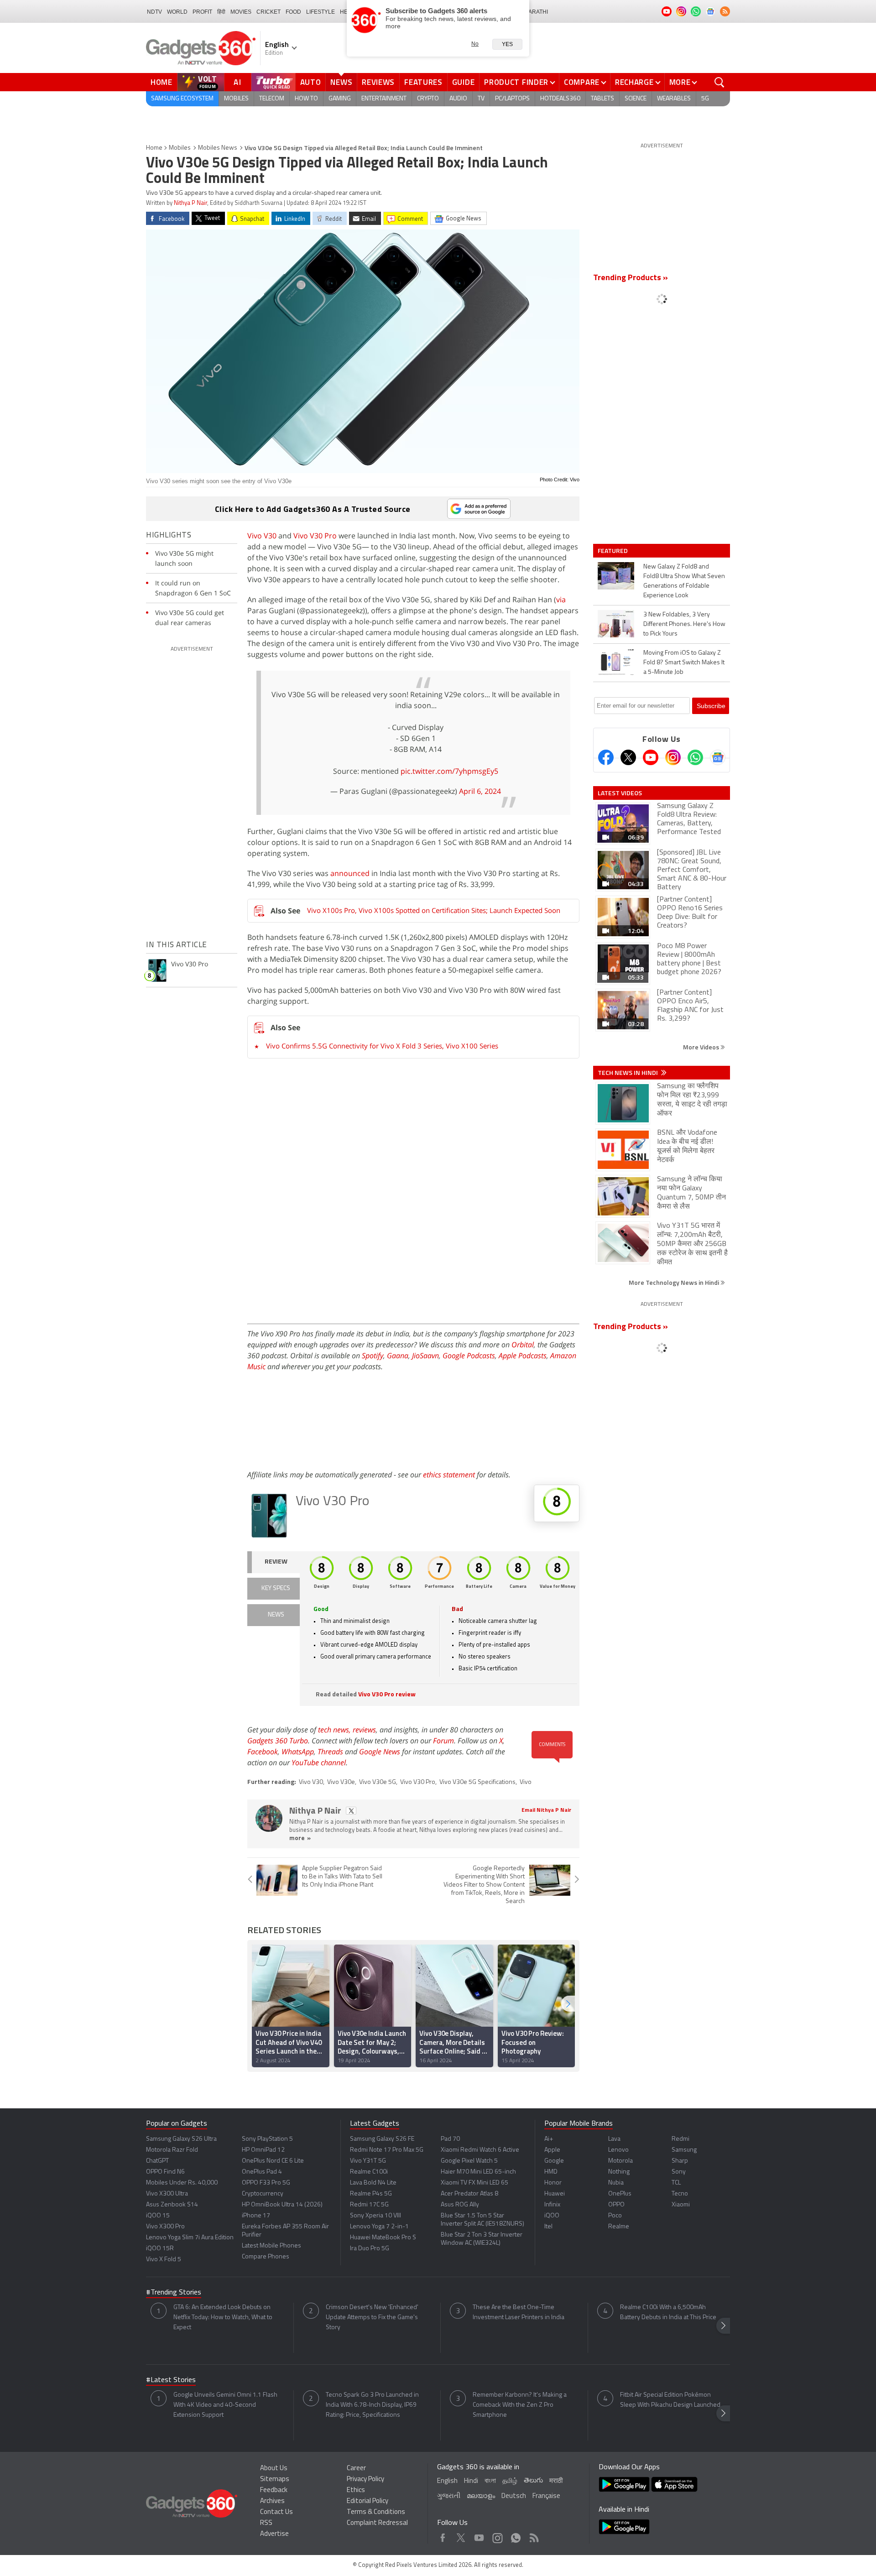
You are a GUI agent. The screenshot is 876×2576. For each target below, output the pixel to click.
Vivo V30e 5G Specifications (477, 1782)
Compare (582, 82)
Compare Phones (266, 2257)
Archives (272, 2501)
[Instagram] (673, 757)
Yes (507, 44)
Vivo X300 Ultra (167, 2194)
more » (300, 1838)
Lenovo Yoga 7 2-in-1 (379, 2227)
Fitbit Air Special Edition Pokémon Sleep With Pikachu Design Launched (670, 2400)
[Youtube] (651, 757)
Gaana (398, 1356)
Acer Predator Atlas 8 (469, 2194)
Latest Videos (620, 793)
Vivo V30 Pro (314, 536)
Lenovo (618, 2150)
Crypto (428, 99)
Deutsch (514, 2496)
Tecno (680, 2194)
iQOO (552, 2216)
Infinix (552, 2205)
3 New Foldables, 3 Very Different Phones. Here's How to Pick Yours (684, 624)
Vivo (526, 1782)
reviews (364, 1730)
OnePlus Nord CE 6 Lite (273, 2161)
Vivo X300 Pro (165, 2227)
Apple (552, 2150)
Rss (533, 2536)
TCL (676, 2183)
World (177, 12)
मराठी (556, 2481)
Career (356, 2469)
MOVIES (241, 12)
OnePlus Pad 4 (262, 2172)
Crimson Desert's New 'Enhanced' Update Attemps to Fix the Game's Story (372, 2318)
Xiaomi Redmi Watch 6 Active (480, 2150)
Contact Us (276, 2512)
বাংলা (490, 2481)
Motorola (620, 2161)
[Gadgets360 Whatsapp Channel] (695, 757)
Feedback (274, 2490)
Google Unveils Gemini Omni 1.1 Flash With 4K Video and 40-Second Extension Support (225, 2405)
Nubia (616, 2183)
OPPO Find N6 (165, 2172)
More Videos (702, 1047)
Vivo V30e (341, 1782)
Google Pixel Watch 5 (469, 2161)
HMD (551, 2172)
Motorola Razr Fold (172, 2150)
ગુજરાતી (449, 2496)
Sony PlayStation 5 (267, 2139)
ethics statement (449, 1475)
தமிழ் (510, 2481)
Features (423, 82)
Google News (380, 1752)
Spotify (373, 1356)
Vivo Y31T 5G (368, 2161)
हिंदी (221, 12)
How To (306, 99)
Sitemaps (275, 2480)
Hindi (471, 2481)
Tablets (602, 99)
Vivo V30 (262, 536)
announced (350, 873)
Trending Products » (631, 278)
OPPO (616, 2205)
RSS (266, 2523)
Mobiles (236, 99)
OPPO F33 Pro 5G (266, 2183)
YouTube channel (319, 1763)
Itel (548, 2227)
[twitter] (351, 1811)
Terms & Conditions (376, 2512)
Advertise (274, 2534)
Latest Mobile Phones (271, 2246)
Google (554, 2161)
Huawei (555, 2194)
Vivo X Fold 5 (164, 2260)
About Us (274, 2469)
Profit (202, 12)
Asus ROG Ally (460, 2205)
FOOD (293, 12)
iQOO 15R (160, 2249)
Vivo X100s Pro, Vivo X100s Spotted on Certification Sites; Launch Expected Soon (434, 910)
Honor (553, 2183)
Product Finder (516, 82)
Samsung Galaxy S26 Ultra (181, 2139)
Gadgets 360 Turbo (278, 1741)
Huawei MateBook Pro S (383, 2238)
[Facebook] (606, 757)
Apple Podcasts (523, 1356)
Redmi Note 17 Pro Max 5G (387, 2150)
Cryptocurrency (263, 2194)
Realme (619, 2227)
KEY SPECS (276, 1588)
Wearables (674, 99)
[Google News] (718, 757)
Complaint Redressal (377, 2523)
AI (238, 82)
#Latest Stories (171, 2380)
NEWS (276, 1615)
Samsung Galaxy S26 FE (382, 2139)
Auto (311, 82)
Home (162, 82)
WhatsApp (298, 1752)
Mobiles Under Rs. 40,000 (182, 2183)
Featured (613, 551)
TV (481, 99)
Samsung (684, 2150)
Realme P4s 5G (371, 2194)
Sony (679, 2172)
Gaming (340, 99)
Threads (330, 1752)
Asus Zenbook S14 (172, 2205)
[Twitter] (628, 757)
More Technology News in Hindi (675, 1282)
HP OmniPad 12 (263, 2150)
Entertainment (384, 99)
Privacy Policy (365, 2480)
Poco (615, 2216)
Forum (443, 1741)
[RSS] (725, 11)
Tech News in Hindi (628, 1073)
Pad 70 (450, 2139)
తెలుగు (533, 2481)
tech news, (335, 1730)
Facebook (263, 1752)
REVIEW (276, 1562)
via (561, 600)
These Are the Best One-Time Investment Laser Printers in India (519, 2313)
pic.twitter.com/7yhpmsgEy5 (449, 771)
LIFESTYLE (321, 12)
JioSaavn (425, 1356)
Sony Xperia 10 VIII (375, 2216)
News (341, 82)
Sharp (680, 2161)
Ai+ (549, 2139)
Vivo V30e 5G (378, 1782)
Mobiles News (218, 148)
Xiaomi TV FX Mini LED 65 (474, 2183)
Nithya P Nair (190, 203)
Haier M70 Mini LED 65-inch (478, 2172)
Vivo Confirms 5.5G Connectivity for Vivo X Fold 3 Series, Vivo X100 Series (382, 1046)
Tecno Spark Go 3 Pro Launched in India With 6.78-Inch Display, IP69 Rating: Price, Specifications (372, 2405)
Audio (458, 99)
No (475, 44)
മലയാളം (481, 2496)
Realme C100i (369, 2172)
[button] (568, 2004)
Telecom (272, 99)
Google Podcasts (469, 1356)
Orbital (523, 1345)
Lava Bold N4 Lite (373, 2183)
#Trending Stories (174, 2293)
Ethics (356, 2490)
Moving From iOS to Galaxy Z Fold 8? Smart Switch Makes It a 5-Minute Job (684, 663)
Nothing (619, 2172)
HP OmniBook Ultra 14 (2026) (282, 2205)
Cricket (269, 12)
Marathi (536, 12)
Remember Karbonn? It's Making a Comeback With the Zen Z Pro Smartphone (520, 2405)
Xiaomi (681, 2205)
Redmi (680, 2139)
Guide (464, 82)
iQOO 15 (158, 2216)
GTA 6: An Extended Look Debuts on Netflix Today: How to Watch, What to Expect (223, 2318)
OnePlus (620, 2194)
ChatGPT (157, 2161)
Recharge (634, 82)
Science (636, 99)
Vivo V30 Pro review (387, 1695)
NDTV (154, 12)
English (447, 2481)
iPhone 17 (256, 2216)
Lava (614, 2139)
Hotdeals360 (560, 99)
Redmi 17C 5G (369, 2205)
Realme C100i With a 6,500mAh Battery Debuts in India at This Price (668, 2313)
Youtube (479, 2536)
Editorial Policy (368, 2501)
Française (546, 2496)
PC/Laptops (512, 99)
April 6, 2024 (480, 791)
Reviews (378, 82)
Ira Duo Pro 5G (370, 2249)
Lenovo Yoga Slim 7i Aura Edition (190, 2238)
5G (705, 99)
